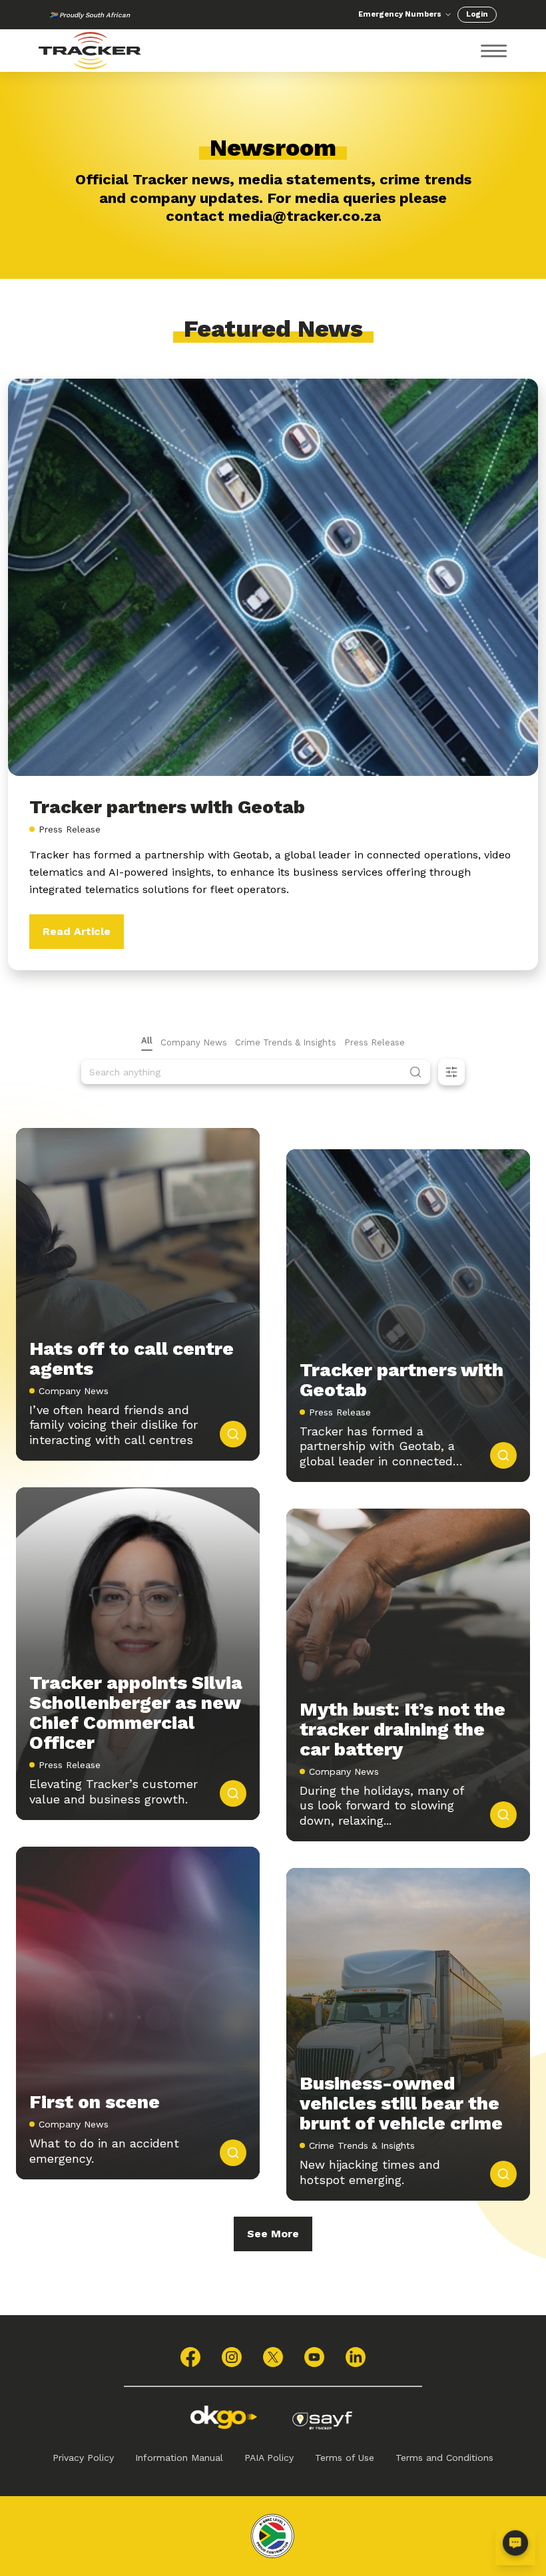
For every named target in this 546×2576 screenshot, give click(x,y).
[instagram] (232, 2357)
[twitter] (273, 2357)
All (147, 1040)
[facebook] (190, 2357)
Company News (194, 1042)
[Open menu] (494, 51)
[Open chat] (515, 2545)
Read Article (77, 931)
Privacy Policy (83, 2458)
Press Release (375, 1042)
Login (477, 14)
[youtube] (314, 2357)
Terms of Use (345, 2458)
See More (273, 2234)
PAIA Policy (269, 2458)
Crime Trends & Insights (286, 1042)
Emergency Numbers (400, 14)
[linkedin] (356, 2357)
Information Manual (179, 2458)
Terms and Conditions (444, 2458)
